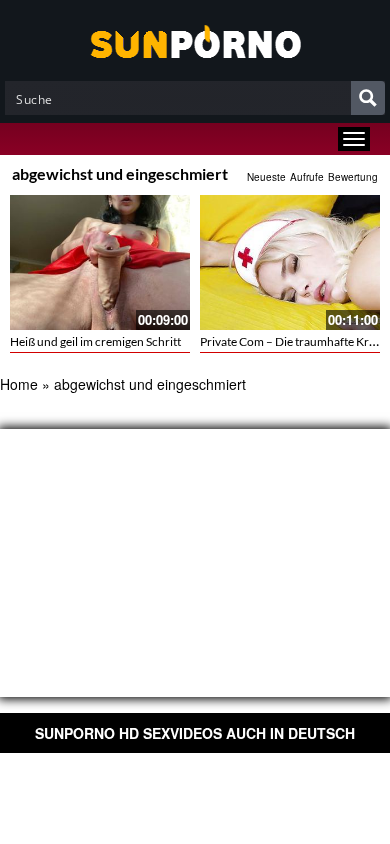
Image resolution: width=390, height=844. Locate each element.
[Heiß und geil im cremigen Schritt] (100, 262)
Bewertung (353, 177)
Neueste (266, 177)
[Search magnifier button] (368, 98)
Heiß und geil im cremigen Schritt (95, 341)
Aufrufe (307, 177)
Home (19, 384)
